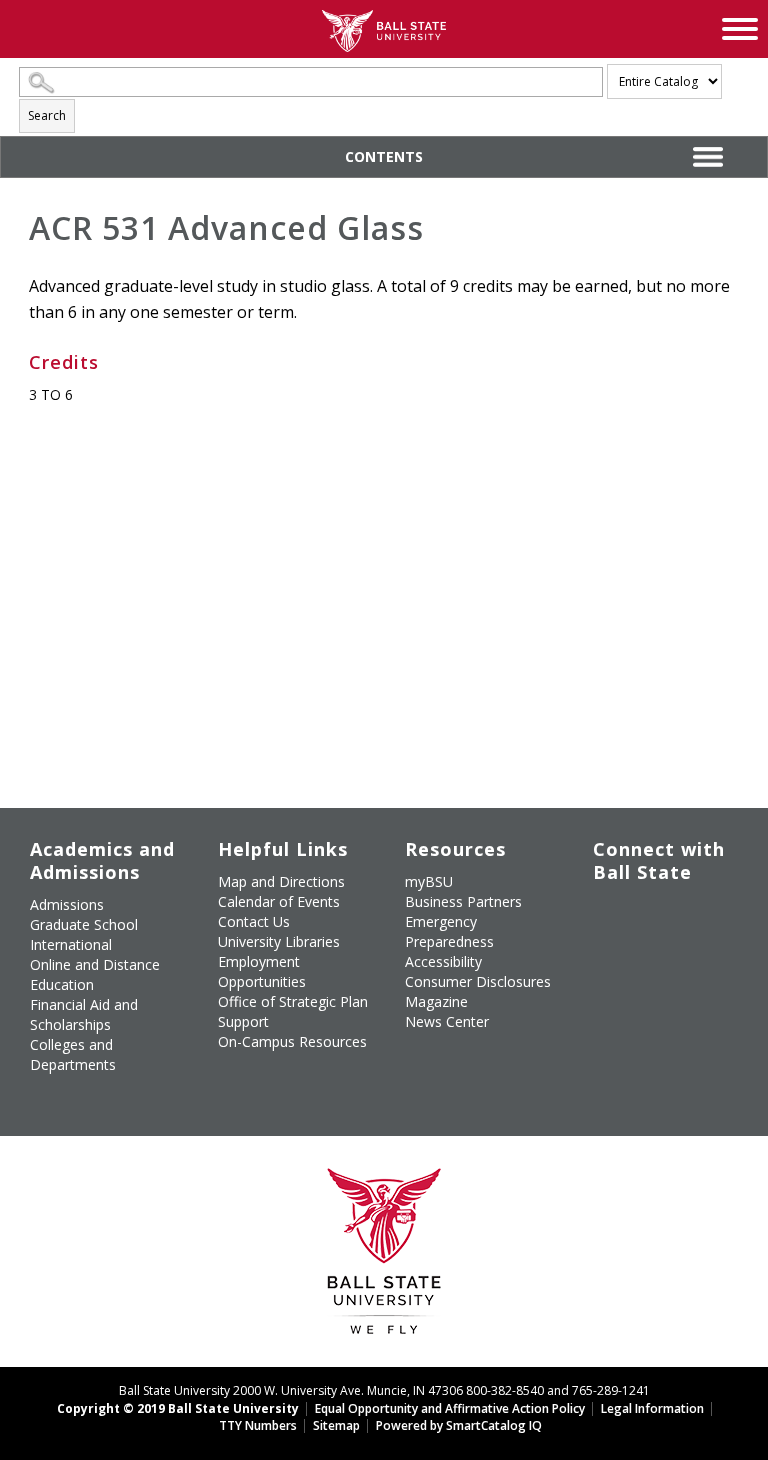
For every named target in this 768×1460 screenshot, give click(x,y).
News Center (447, 1021)
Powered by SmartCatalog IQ (459, 1425)
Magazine (436, 1001)
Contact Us (254, 921)
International (71, 944)
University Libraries (279, 941)
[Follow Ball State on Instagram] (607, 949)
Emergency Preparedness (449, 931)
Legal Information (652, 1408)
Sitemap (336, 1425)
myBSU (429, 881)
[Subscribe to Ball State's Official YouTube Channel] (699, 913)
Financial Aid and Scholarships (84, 1014)
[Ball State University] (384, 1256)
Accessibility (443, 961)
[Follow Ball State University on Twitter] (653, 913)
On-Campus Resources (292, 1041)
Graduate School (84, 924)
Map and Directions (281, 881)
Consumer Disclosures (478, 981)
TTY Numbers (258, 1425)
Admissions (67, 904)
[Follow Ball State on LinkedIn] (607, 996)
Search (47, 115)
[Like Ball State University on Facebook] (607, 913)
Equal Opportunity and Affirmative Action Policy (450, 1408)
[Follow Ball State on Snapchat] (653, 996)
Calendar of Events (279, 901)
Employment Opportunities (262, 971)
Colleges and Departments (73, 1054)
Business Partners (463, 901)
